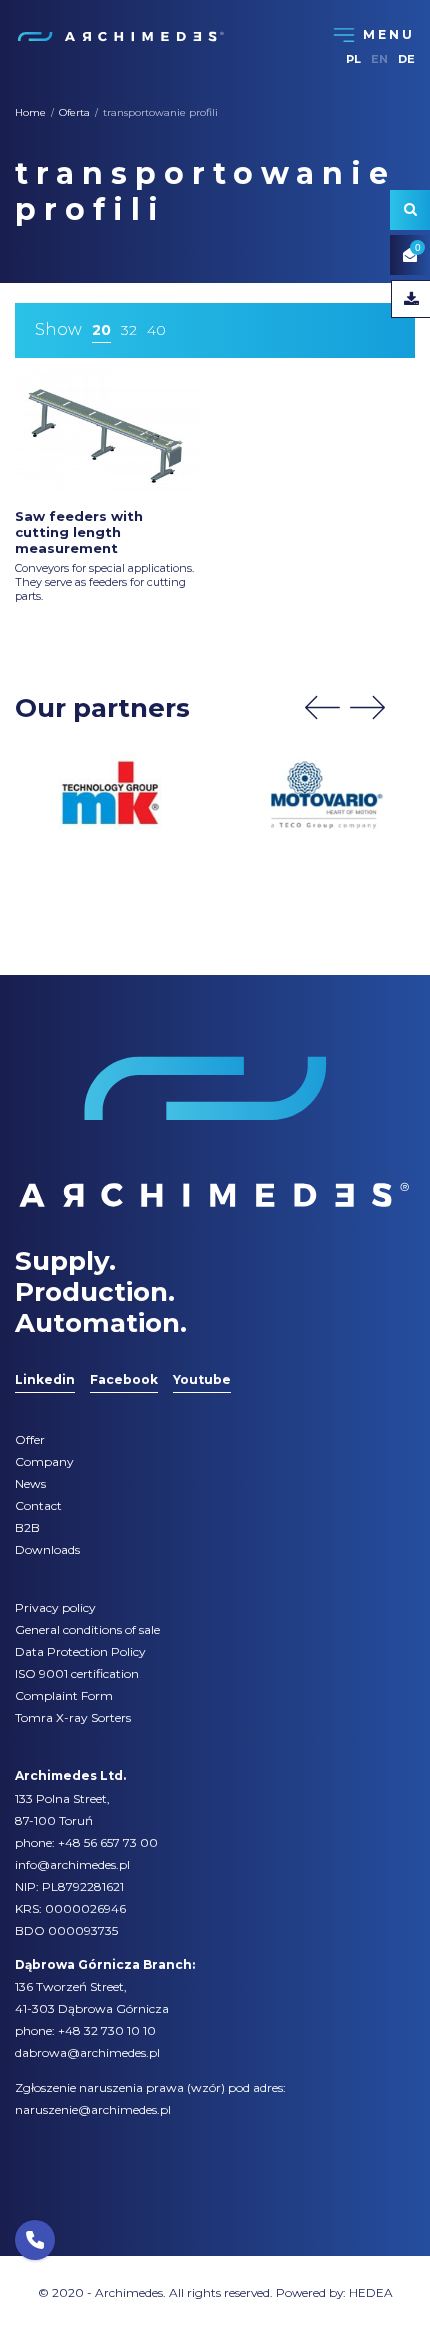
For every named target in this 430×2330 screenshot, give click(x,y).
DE (406, 59)
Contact (38, 1505)
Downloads (47, 1549)
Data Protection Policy (80, 1651)
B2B (27, 1527)
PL (353, 59)
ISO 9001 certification (77, 1673)
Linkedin (45, 1379)
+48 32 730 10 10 (107, 2030)
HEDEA (371, 2292)
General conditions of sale (87, 1629)
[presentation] (322, 707)
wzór (206, 2087)
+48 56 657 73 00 (108, 1842)
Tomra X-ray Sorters (73, 1717)
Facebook (124, 1379)
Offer (30, 1439)
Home (30, 112)
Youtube (202, 1379)
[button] (35, 2240)
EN (379, 59)
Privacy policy (55, 1607)
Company (44, 1461)
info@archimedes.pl (72, 1864)
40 (156, 330)
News (30, 1483)
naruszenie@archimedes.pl (93, 2109)
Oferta (74, 112)
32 (129, 330)
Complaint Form (64, 1695)
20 (101, 330)
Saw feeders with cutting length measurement (79, 532)
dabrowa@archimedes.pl (87, 2052)
